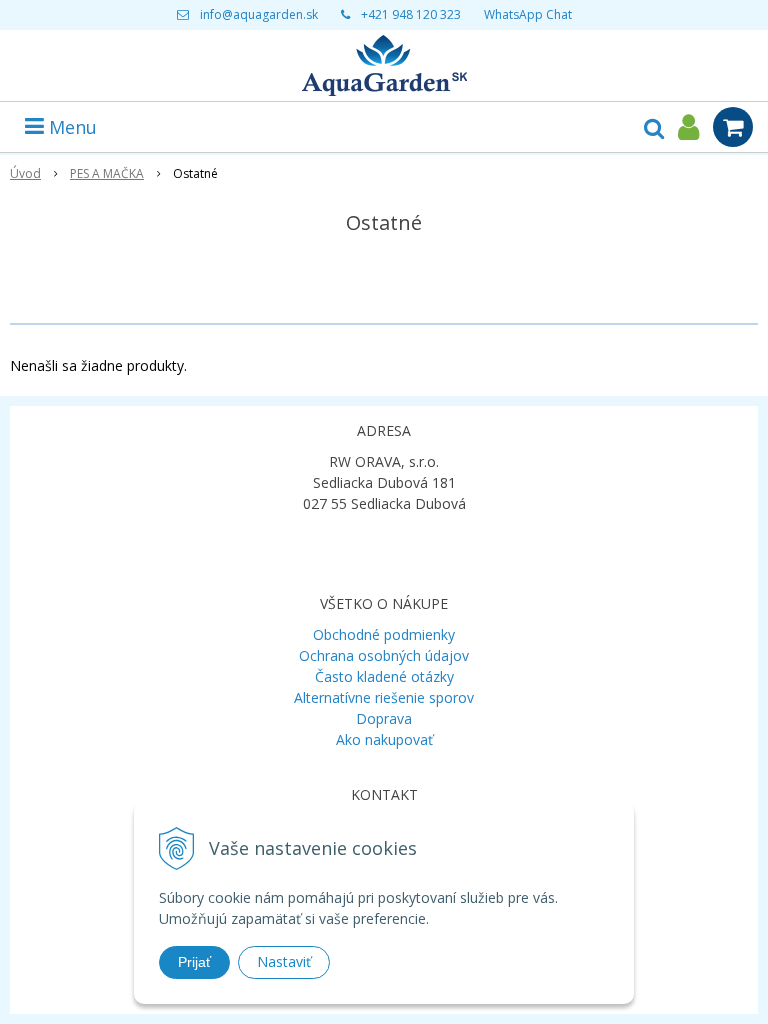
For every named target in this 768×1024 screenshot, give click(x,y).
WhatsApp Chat (528, 14)
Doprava (384, 718)
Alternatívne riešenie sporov (384, 697)
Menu (70, 127)
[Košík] (733, 127)
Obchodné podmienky (384, 634)
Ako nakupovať (384, 739)
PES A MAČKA (107, 173)
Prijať (194, 962)
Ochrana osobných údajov (384, 655)
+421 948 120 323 (411, 14)
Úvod (25, 173)
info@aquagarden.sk (259, 14)
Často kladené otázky (384, 676)
